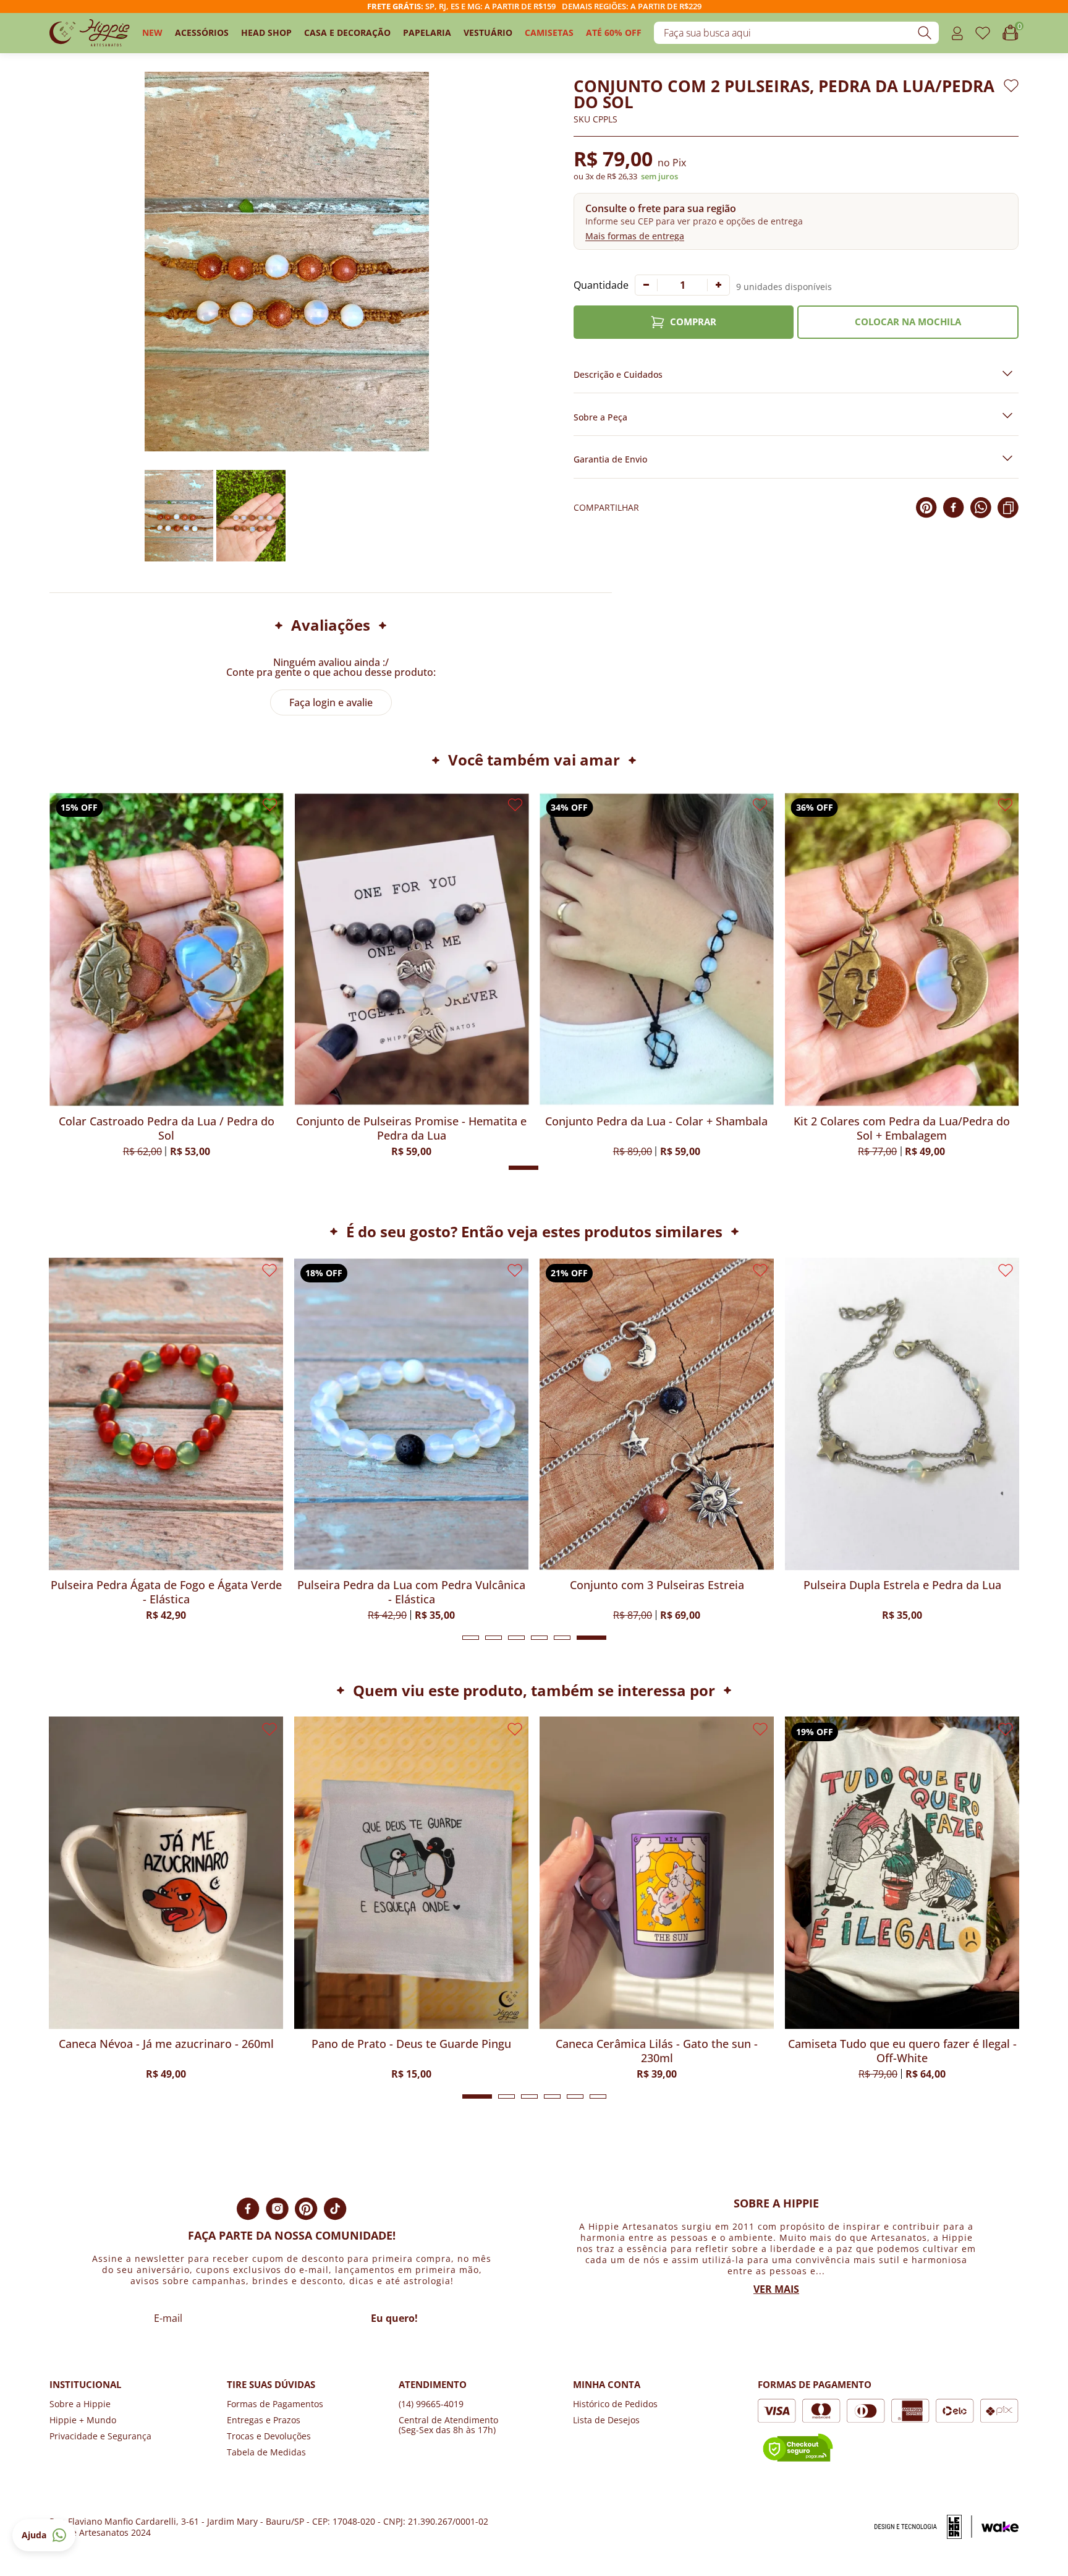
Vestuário (488, 32)
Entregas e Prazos (264, 2420)
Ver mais (776, 2289)
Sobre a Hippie (80, 2404)
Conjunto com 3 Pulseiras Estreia (166, 1585)
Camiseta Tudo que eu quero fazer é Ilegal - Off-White (657, 2051)
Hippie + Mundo (83, 2420)
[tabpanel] (166, 1439)
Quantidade (601, 285)
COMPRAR (693, 322)
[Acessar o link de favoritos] (983, 33)
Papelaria (427, 32)
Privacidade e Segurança (100, 2436)
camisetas (549, 32)
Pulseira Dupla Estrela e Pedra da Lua (412, 1585)
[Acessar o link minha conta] (957, 33)
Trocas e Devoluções (269, 2436)
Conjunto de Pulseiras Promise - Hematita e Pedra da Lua (657, 1128)
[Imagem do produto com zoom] (287, 262)
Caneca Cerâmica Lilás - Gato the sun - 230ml (411, 2051)
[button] (796, 221)
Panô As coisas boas (902, 2044)
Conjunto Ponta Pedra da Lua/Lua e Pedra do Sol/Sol (166, 1128)
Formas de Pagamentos (275, 2404)
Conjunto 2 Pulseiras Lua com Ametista (902, 1585)
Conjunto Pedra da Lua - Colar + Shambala (902, 1121)
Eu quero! (394, 2318)
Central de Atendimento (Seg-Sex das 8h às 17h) (448, 2425)
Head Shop (266, 32)
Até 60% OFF (614, 32)
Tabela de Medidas (266, 2452)
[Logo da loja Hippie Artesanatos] (90, 33)
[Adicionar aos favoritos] (1011, 86)
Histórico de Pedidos (615, 2404)
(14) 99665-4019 (431, 2404)
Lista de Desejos (606, 2420)
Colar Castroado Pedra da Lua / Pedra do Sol (411, 1128)
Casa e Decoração (347, 32)
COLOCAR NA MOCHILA (908, 322)
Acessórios (202, 32)
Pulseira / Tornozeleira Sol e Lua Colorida (657, 1585)
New (152, 32)
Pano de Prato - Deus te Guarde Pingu (166, 2044)
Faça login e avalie (331, 702)
